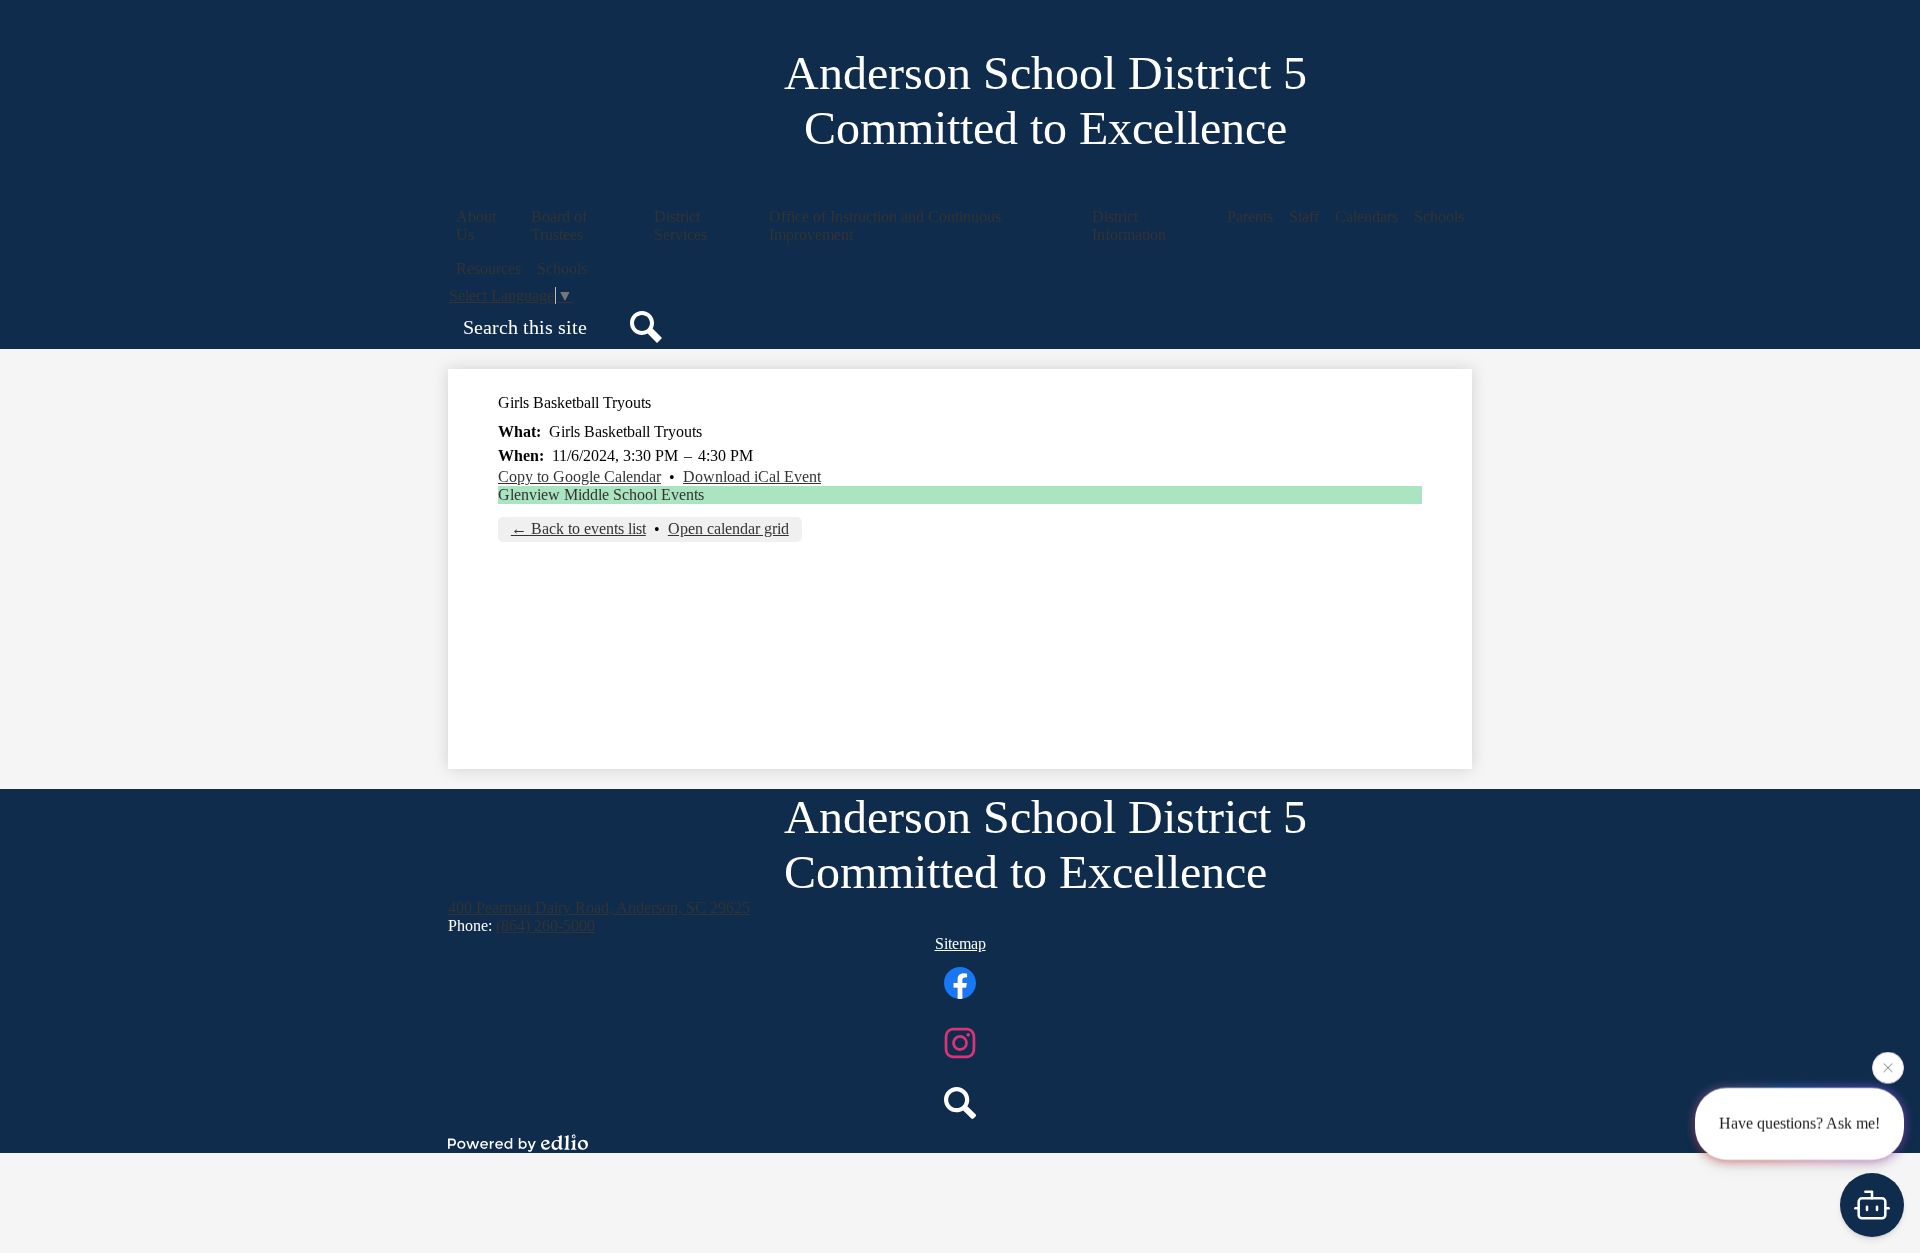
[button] (485, 226)
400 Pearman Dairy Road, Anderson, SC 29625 (599, 907)
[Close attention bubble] (1888, 1066)
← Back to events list (578, 528)
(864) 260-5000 (545, 925)
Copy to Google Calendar (579, 476)
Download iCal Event (752, 476)
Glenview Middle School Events (601, 494)
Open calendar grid (728, 528)
